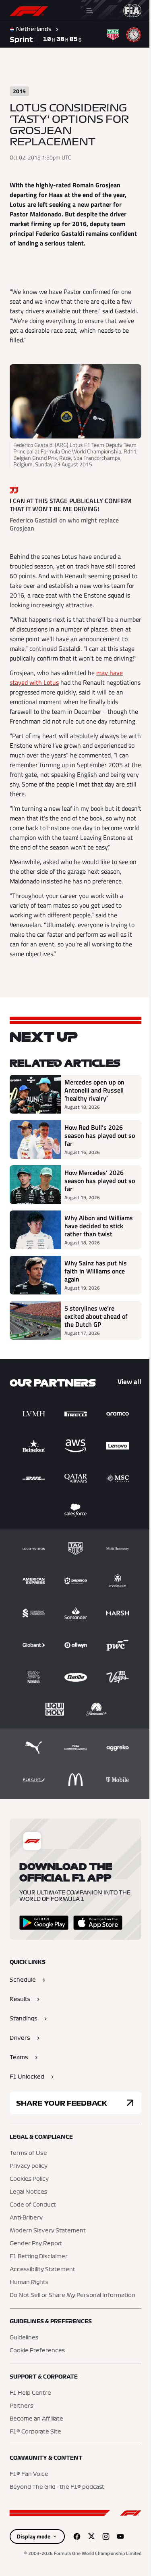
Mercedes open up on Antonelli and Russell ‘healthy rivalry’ (94, 1090)
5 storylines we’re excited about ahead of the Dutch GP (96, 1316)
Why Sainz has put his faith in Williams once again (96, 1271)
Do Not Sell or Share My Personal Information (72, 2295)
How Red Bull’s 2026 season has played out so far (100, 1135)
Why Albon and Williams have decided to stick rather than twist (99, 1226)
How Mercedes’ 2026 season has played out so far (100, 1181)
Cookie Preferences (37, 2351)
